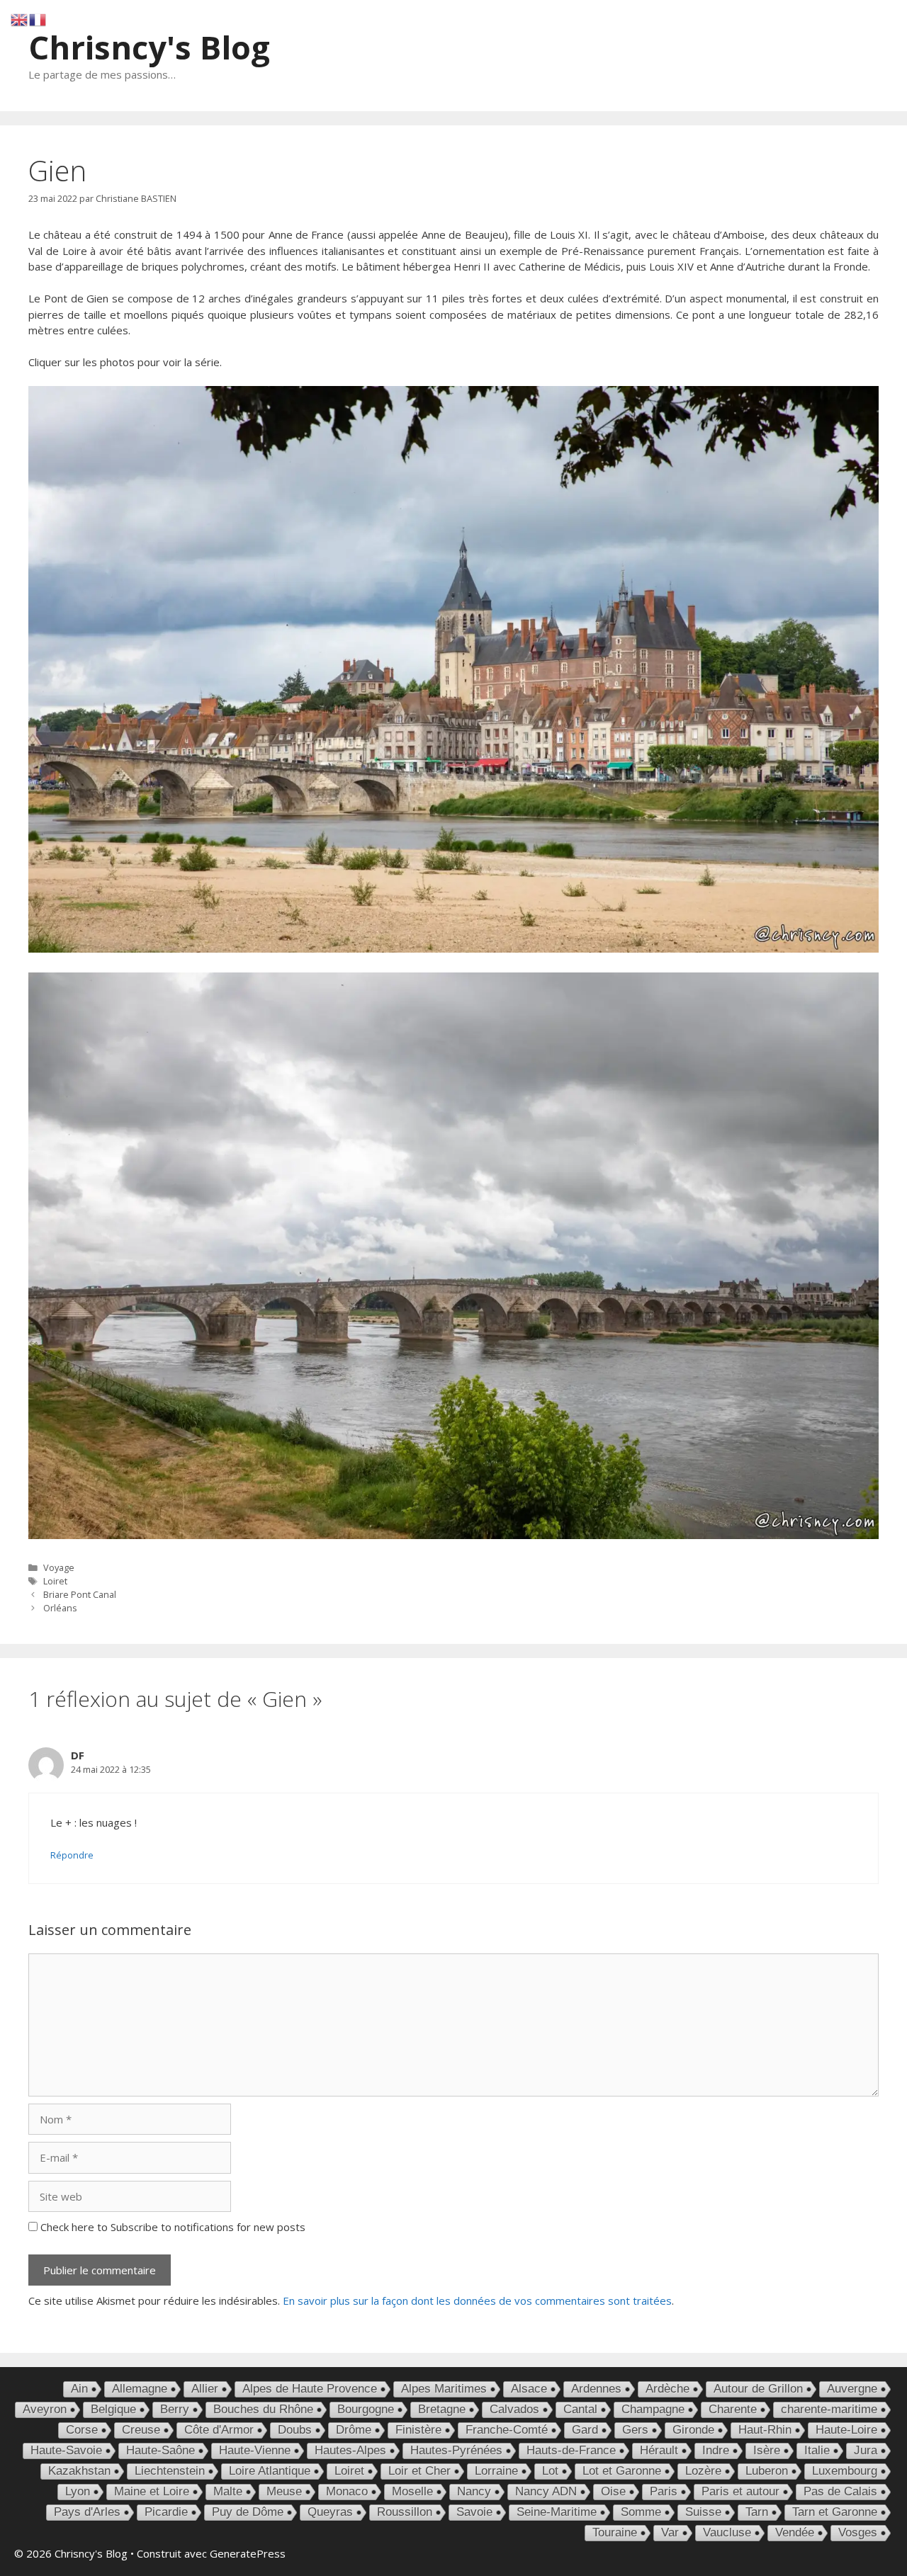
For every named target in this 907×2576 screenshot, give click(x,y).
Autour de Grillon (758, 2389)
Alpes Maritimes (444, 2389)
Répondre (72, 1855)
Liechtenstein (170, 2471)
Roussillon (405, 2512)
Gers (635, 2430)
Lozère (703, 2471)
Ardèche (667, 2389)
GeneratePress (248, 2553)
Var (670, 2532)
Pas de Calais (840, 2491)
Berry (175, 2409)
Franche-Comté (507, 2430)
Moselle (412, 2491)
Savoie (474, 2512)
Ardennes (596, 2389)
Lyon (78, 2491)
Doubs (295, 2430)
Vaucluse (727, 2532)
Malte (228, 2491)
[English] (20, 18)
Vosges (858, 2532)
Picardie (166, 2512)
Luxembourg (845, 2471)
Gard (585, 2430)
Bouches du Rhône (263, 2409)
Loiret (55, 1581)
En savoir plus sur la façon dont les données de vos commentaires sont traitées (477, 2300)
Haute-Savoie (66, 2450)
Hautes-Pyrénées (456, 2450)
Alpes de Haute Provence (310, 2389)
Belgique (113, 2409)
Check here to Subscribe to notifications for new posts (171, 2227)
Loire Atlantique (270, 2471)
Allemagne (140, 2389)
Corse (82, 2430)
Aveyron (45, 2409)
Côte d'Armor (219, 2430)
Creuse (141, 2430)
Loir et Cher (419, 2471)
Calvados (514, 2409)
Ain (79, 2389)
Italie (817, 2450)
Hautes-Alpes (350, 2450)
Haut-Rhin (765, 2430)
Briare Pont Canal (80, 1594)
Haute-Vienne (255, 2450)
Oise (613, 2491)
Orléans (60, 1608)
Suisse (703, 2512)
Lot (550, 2471)
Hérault (659, 2450)
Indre (716, 2450)
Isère (767, 2450)
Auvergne (852, 2389)
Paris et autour (740, 2491)
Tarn (757, 2512)
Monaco (347, 2491)
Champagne (653, 2409)
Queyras (330, 2512)
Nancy (474, 2491)
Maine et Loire (152, 2491)
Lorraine (496, 2471)
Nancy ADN (546, 2491)
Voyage (59, 1567)
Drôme (354, 2430)
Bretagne (442, 2409)
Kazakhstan (79, 2471)
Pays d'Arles (87, 2512)
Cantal (580, 2409)
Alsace (529, 2389)
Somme (641, 2512)
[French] (38, 18)
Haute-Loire (846, 2430)
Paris (664, 2491)
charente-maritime (829, 2409)
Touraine (615, 2532)
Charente (733, 2409)
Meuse (284, 2491)
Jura (866, 2450)
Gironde (693, 2430)
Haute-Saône (160, 2450)
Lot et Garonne (622, 2471)
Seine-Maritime (557, 2512)
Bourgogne (366, 2409)
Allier (205, 2389)
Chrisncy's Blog (149, 47)
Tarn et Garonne (835, 2512)
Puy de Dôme (248, 2512)
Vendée (795, 2532)
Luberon (767, 2471)
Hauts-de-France (571, 2450)
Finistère (418, 2430)
